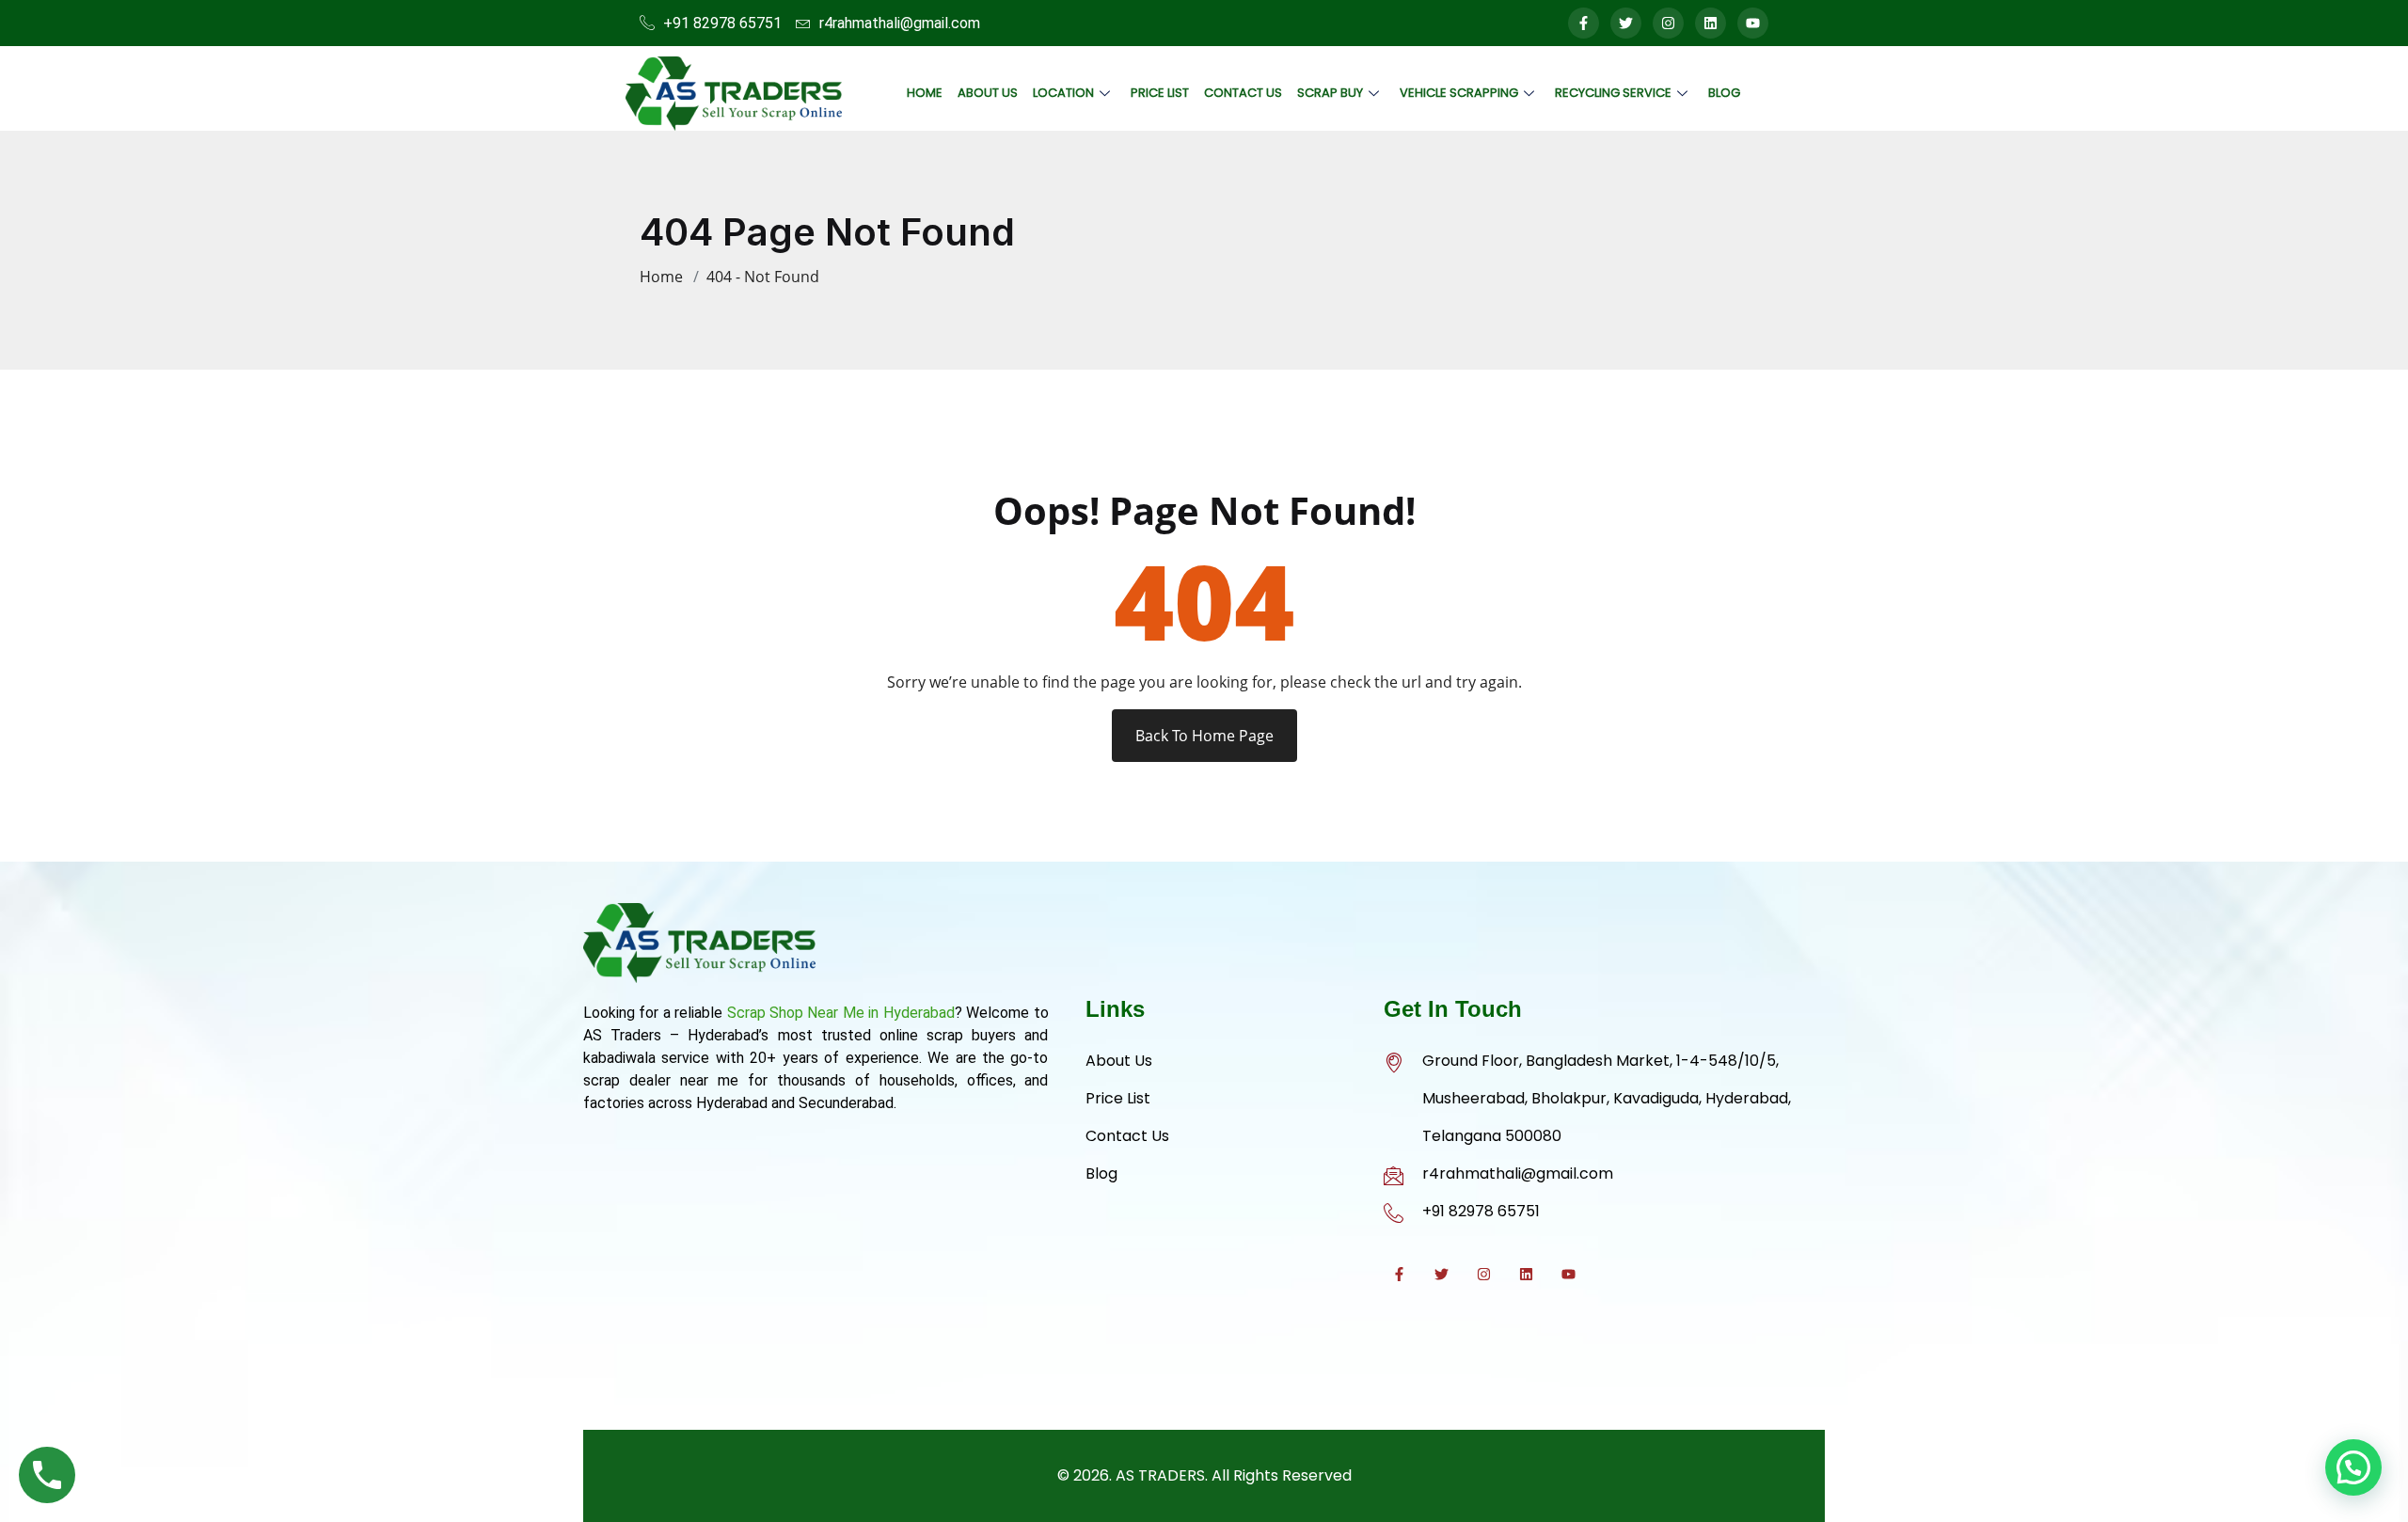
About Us (988, 93)
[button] (2353, 1467)
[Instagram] (1668, 23)
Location (1063, 93)
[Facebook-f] (1584, 23)
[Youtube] (1753, 23)
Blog (1724, 93)
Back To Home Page (1204, 736)
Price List (1160, 93)
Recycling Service (1613, 93)
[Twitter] (1626, 23)
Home (925, 93)
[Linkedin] (1711, 23)
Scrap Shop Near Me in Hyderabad (841, 1013)
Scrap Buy (1330, 93)
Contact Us (1243, 93)
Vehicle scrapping (1459, 93)
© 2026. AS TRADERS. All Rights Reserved (1204, 1475)
